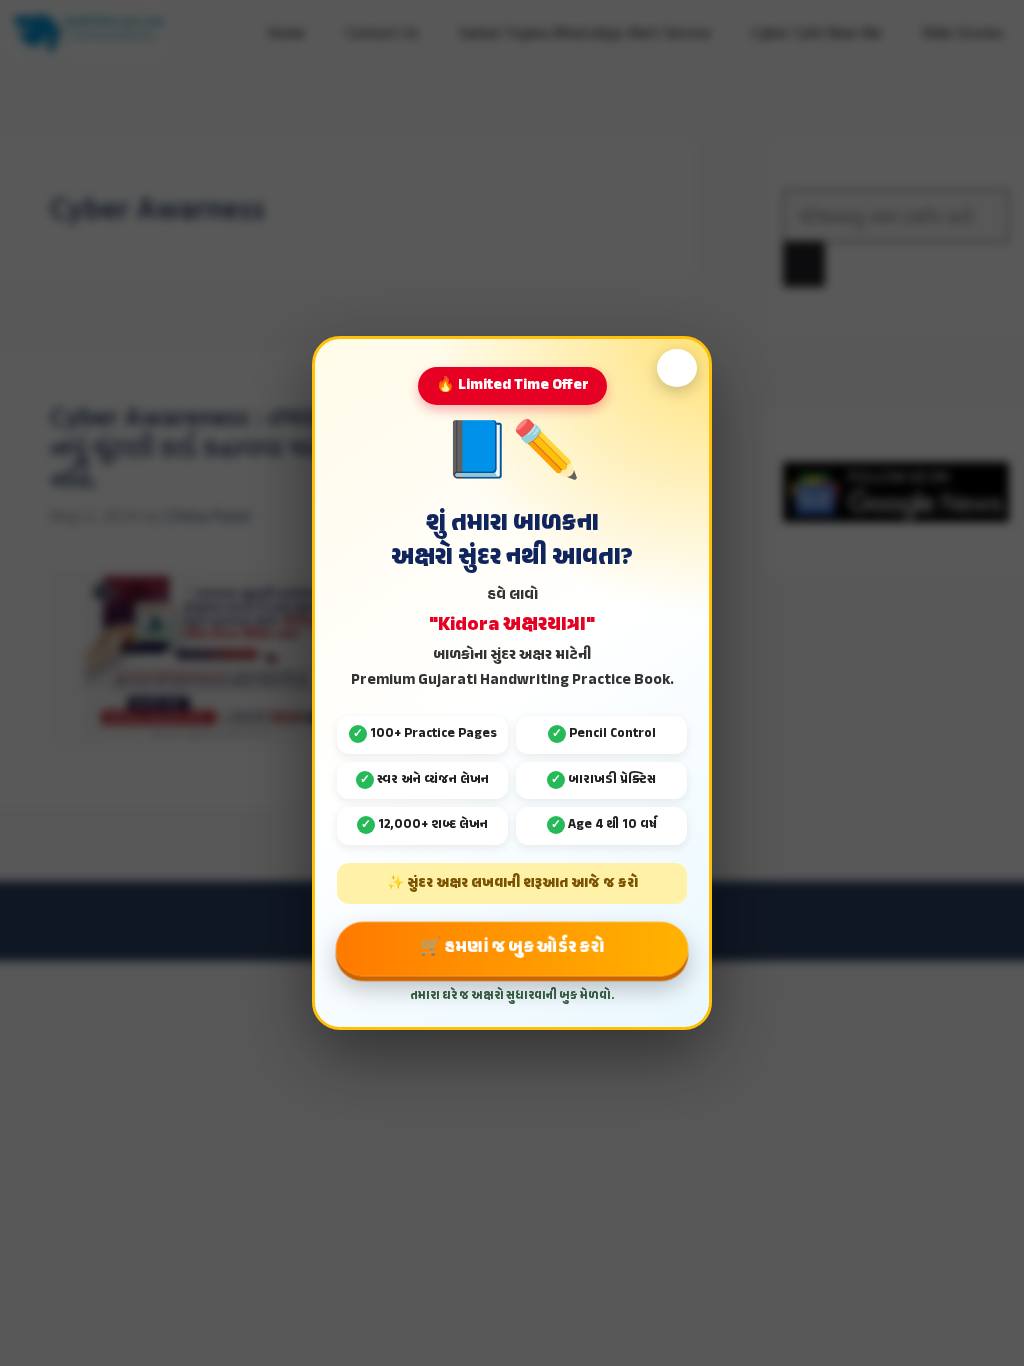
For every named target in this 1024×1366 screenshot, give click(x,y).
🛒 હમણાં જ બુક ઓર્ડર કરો (511, 947)
